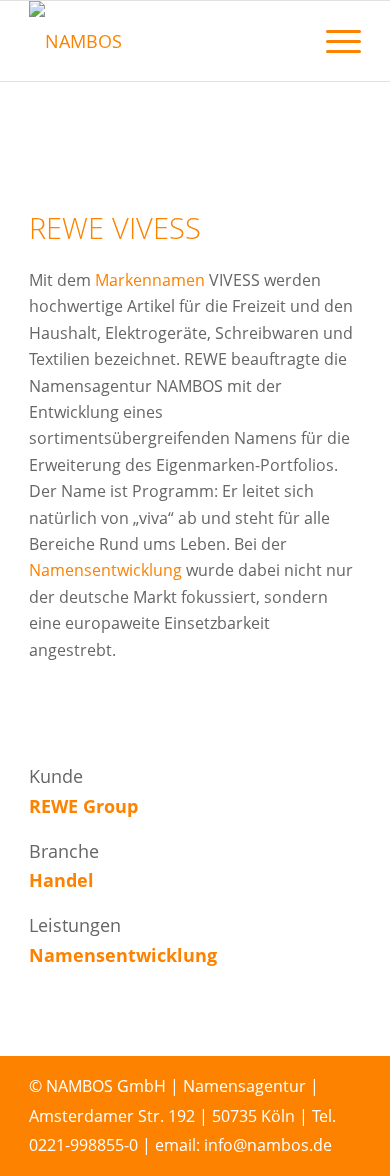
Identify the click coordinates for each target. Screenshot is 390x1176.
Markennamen (150, 280)
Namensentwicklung (105, 570)
